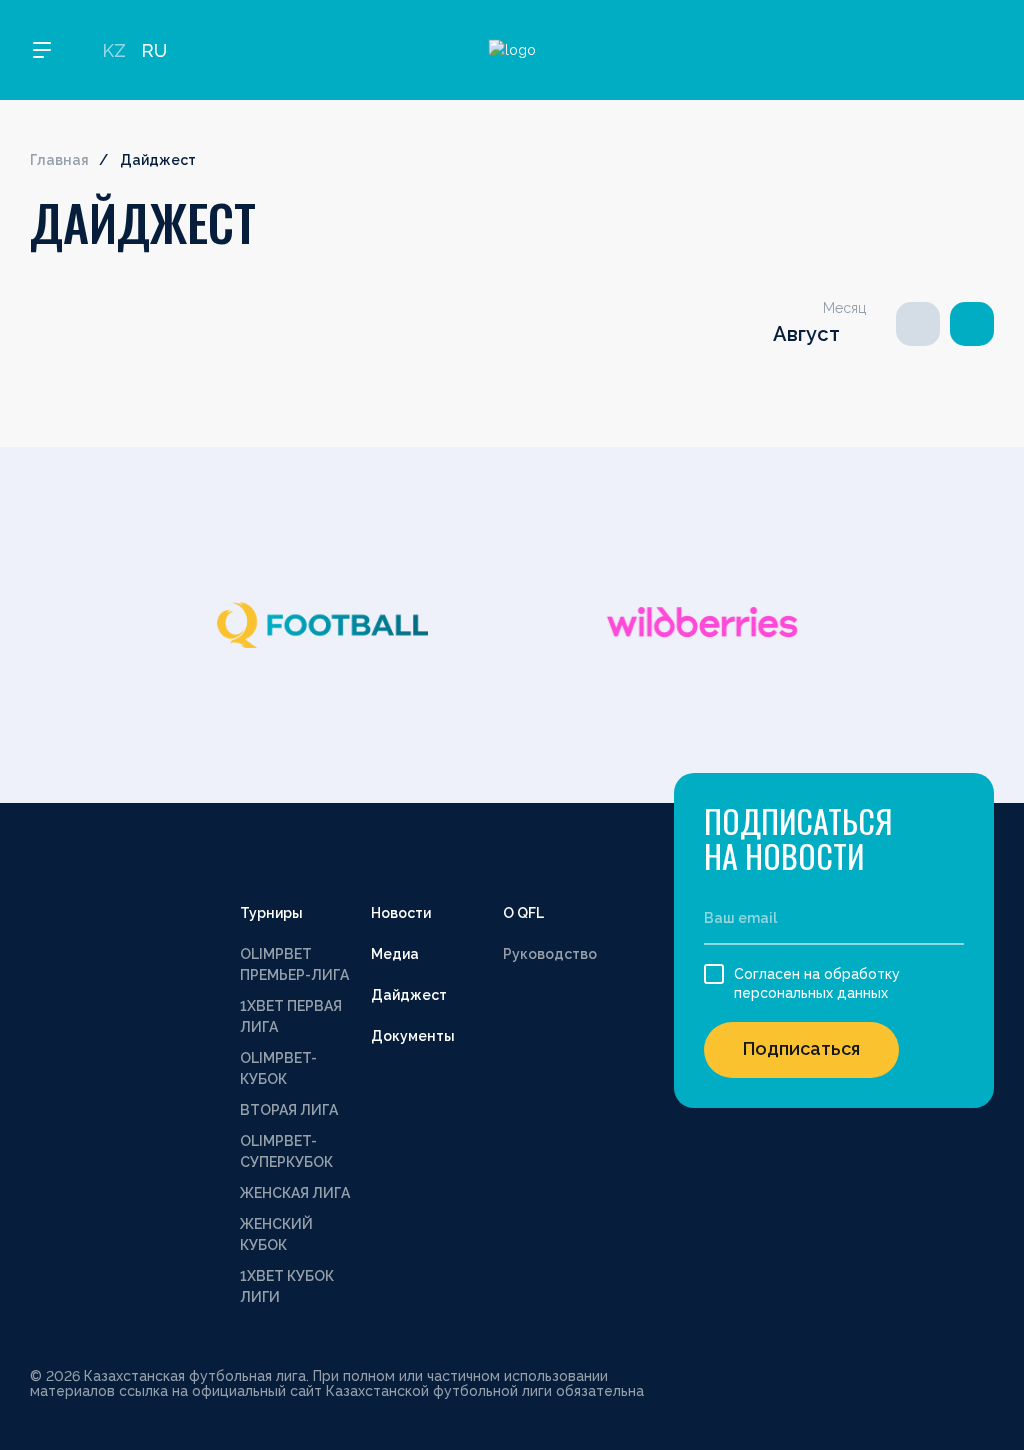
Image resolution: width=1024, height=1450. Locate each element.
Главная (59, 160)
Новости (401, 913)
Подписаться (801, 1048)
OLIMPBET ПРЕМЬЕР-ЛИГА (294, 964)
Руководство (550, 954)
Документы (413, 1036)
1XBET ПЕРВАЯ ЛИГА (291, 1016)
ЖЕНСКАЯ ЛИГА (295, 1193)
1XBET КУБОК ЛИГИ (287, 1286)
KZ (114, 50)
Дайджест (409, 995)
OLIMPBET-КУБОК (278, 1068)
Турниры (271, 913)
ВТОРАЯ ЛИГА (289, 1110)
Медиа (395, 954)
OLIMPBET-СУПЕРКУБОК (286, 1151)
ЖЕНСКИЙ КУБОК (276, 1234)
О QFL (523, 913)
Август (806, 334)
